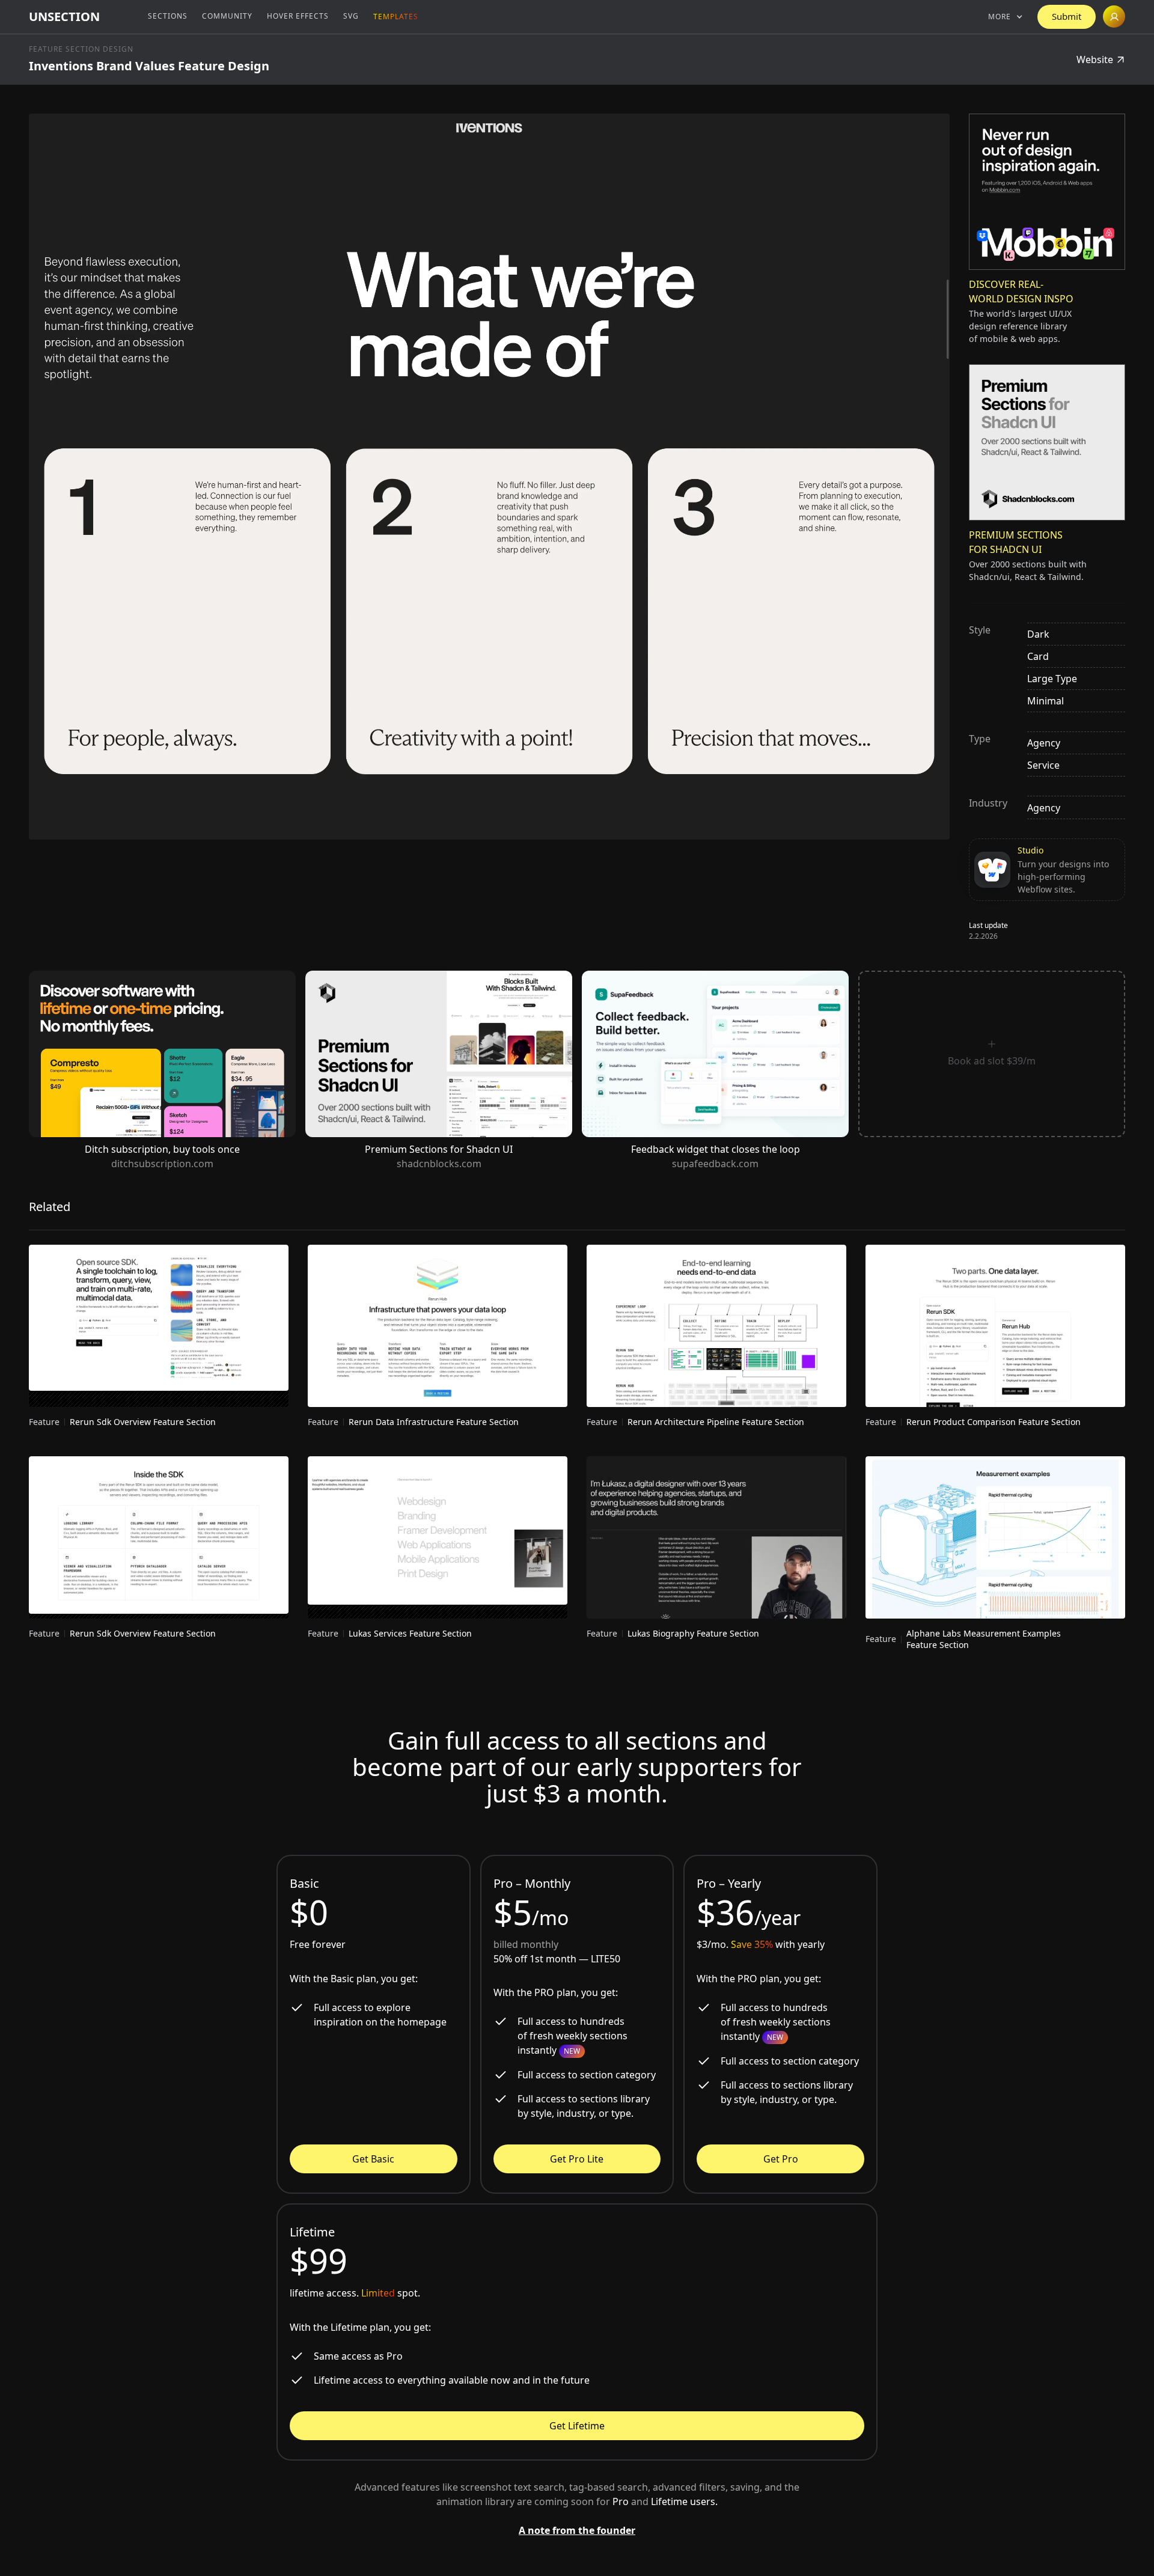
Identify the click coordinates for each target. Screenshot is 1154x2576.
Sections (168, 16)
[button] (1006, 17)
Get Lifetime (577, 2426)
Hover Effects (298, 16)
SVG (351, 16)
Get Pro (781, 2159)
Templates (396, 17)
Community (227, 16)
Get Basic (373, 2159)
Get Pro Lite (577, 2159)
